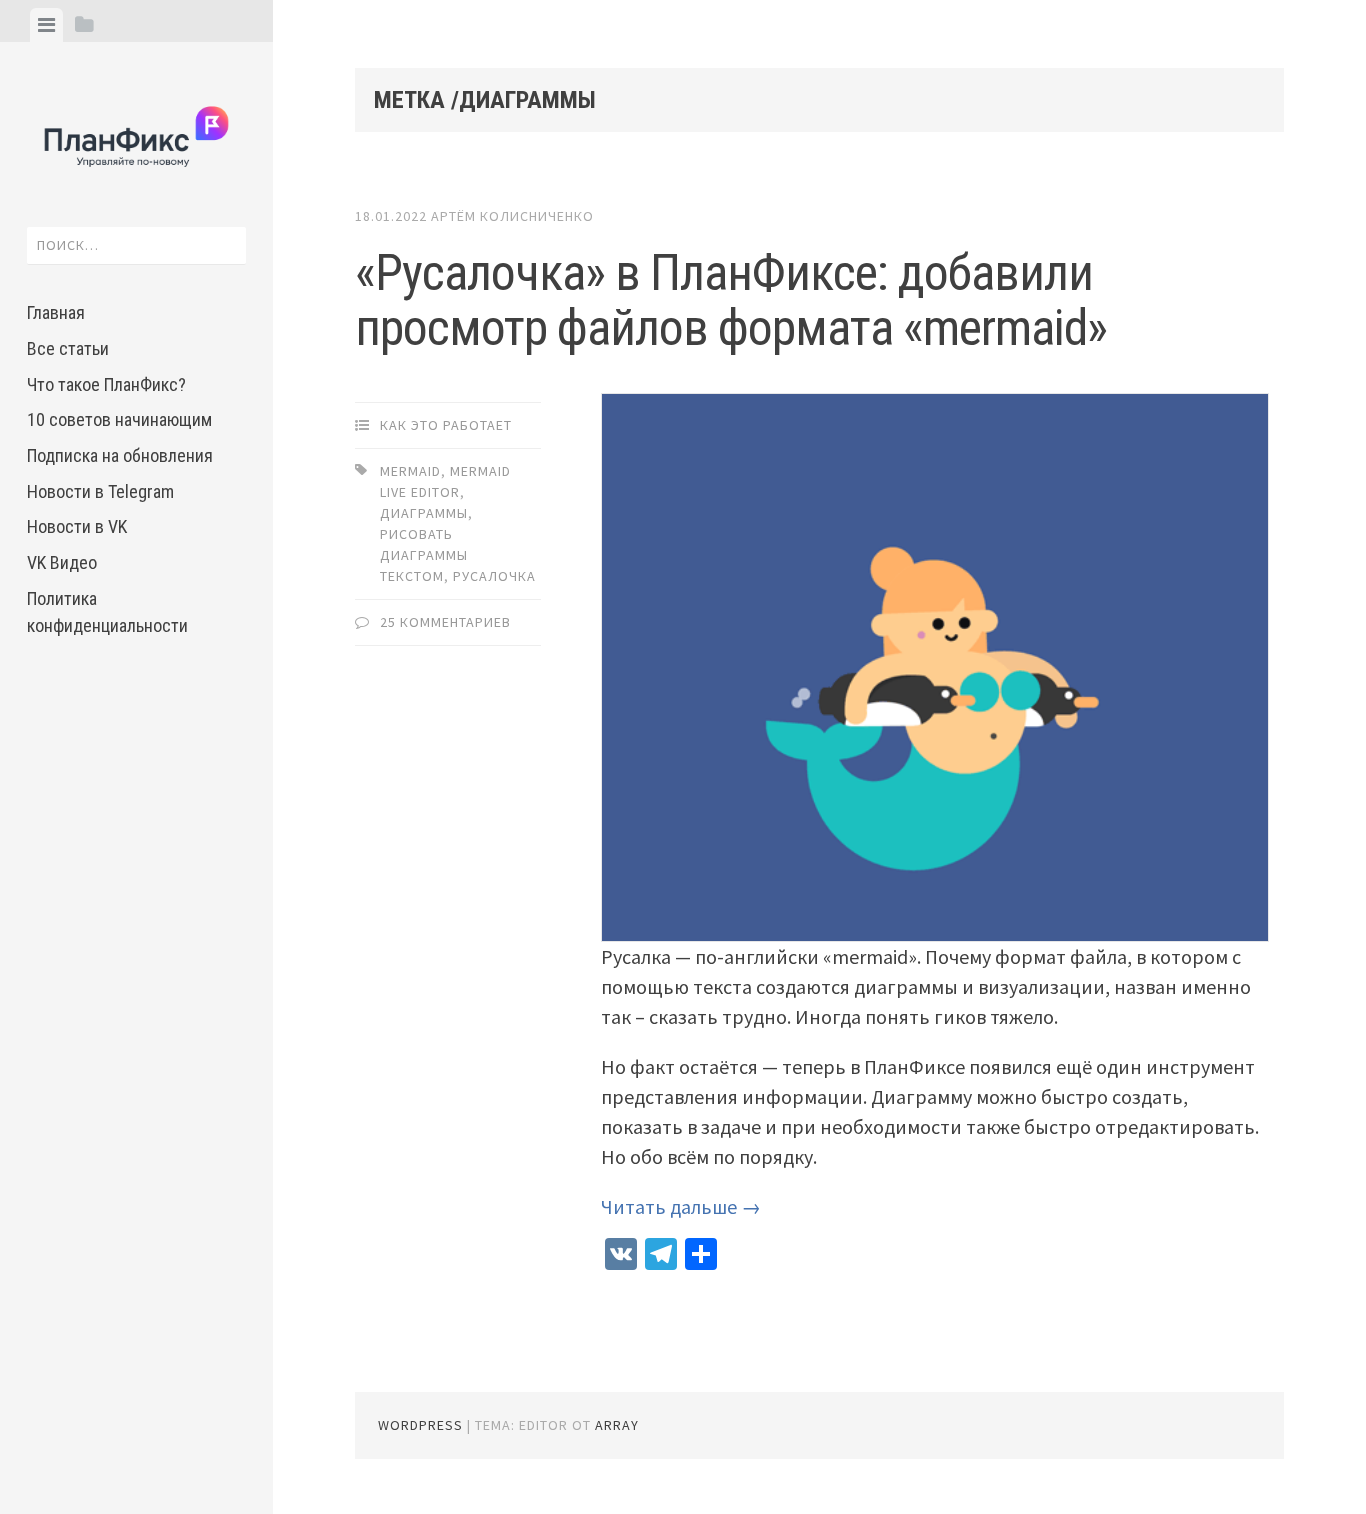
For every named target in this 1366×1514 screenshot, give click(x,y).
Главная (56, 312)
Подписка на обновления (120, 455)
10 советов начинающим (119, 419)
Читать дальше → (681, 1206)
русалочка (494, 576)
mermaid (410, 471)
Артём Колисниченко (512, 216)
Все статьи (68, 348)
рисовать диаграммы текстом (424, 555)
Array (617, 1425)
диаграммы (424, 513)
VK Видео (62, 562)
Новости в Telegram (100, 491)
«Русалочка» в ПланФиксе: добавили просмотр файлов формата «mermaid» (731, 300)
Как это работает (446, 425)
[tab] (46, 25)
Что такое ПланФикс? (106, 384)
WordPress (420, 1425)
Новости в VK (77, 526)
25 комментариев (445, 622)
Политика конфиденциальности (107, 612)
